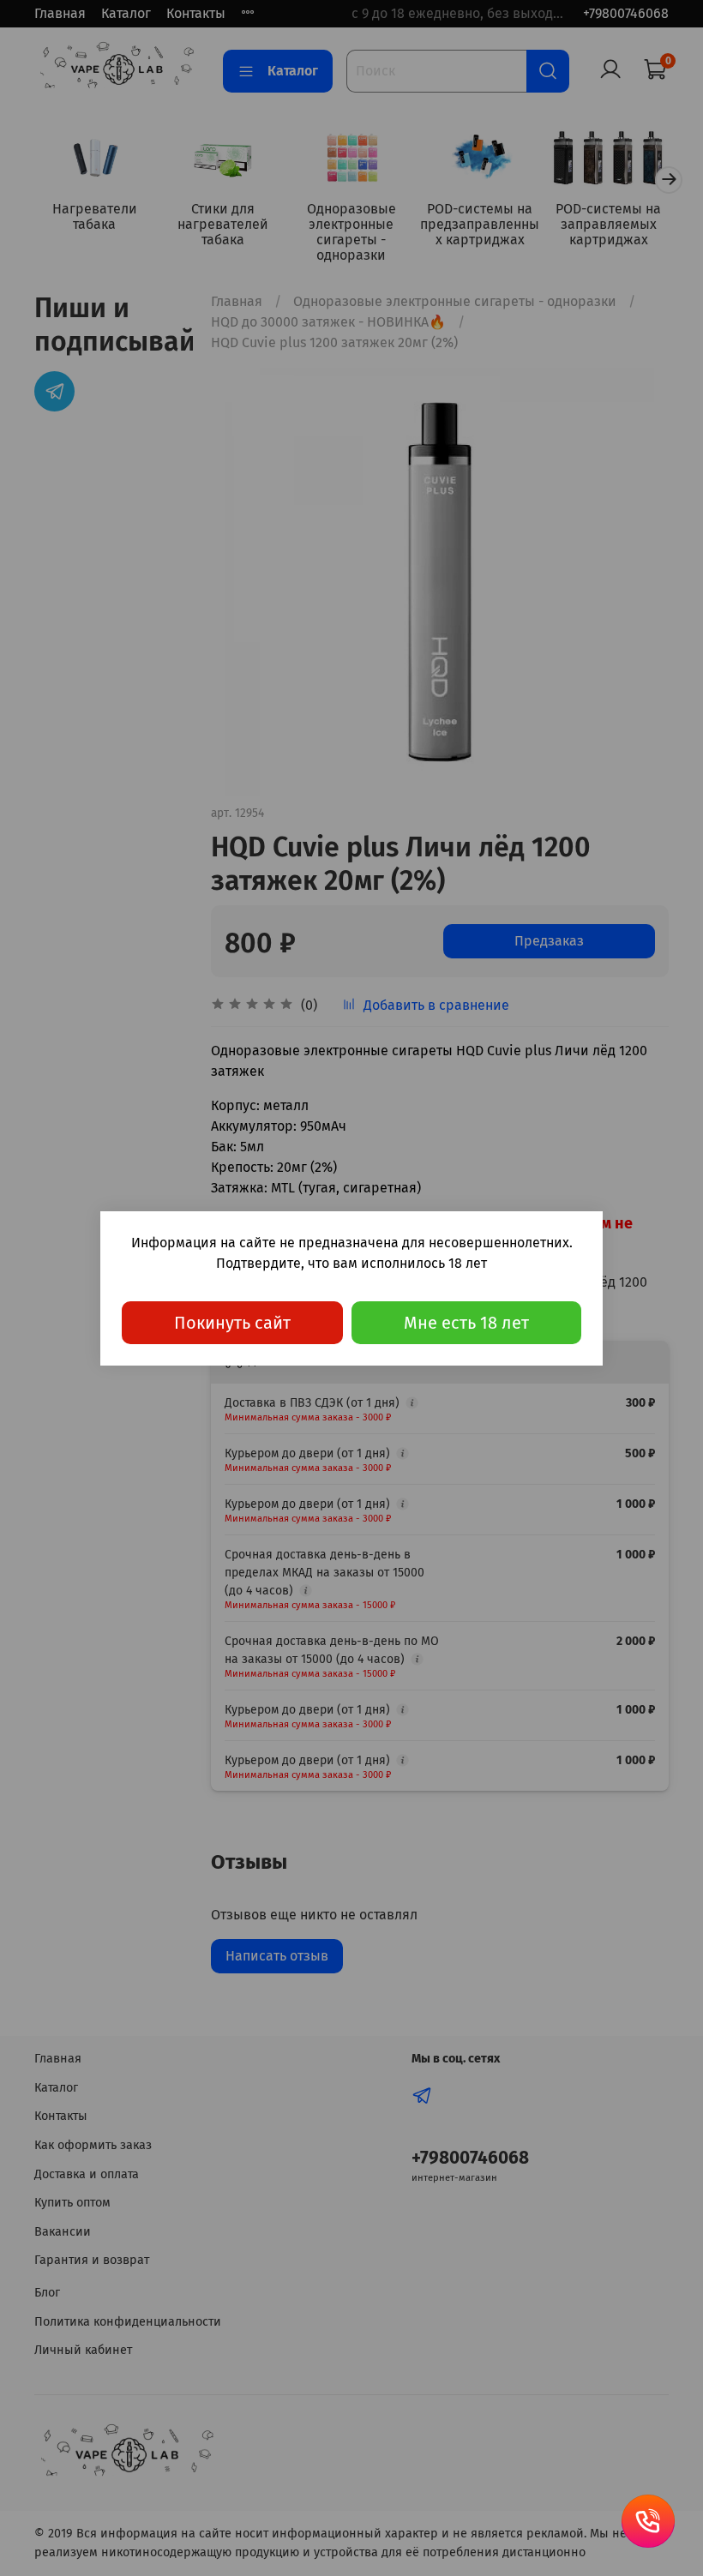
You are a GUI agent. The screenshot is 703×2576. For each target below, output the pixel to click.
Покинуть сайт (232, 1323)
